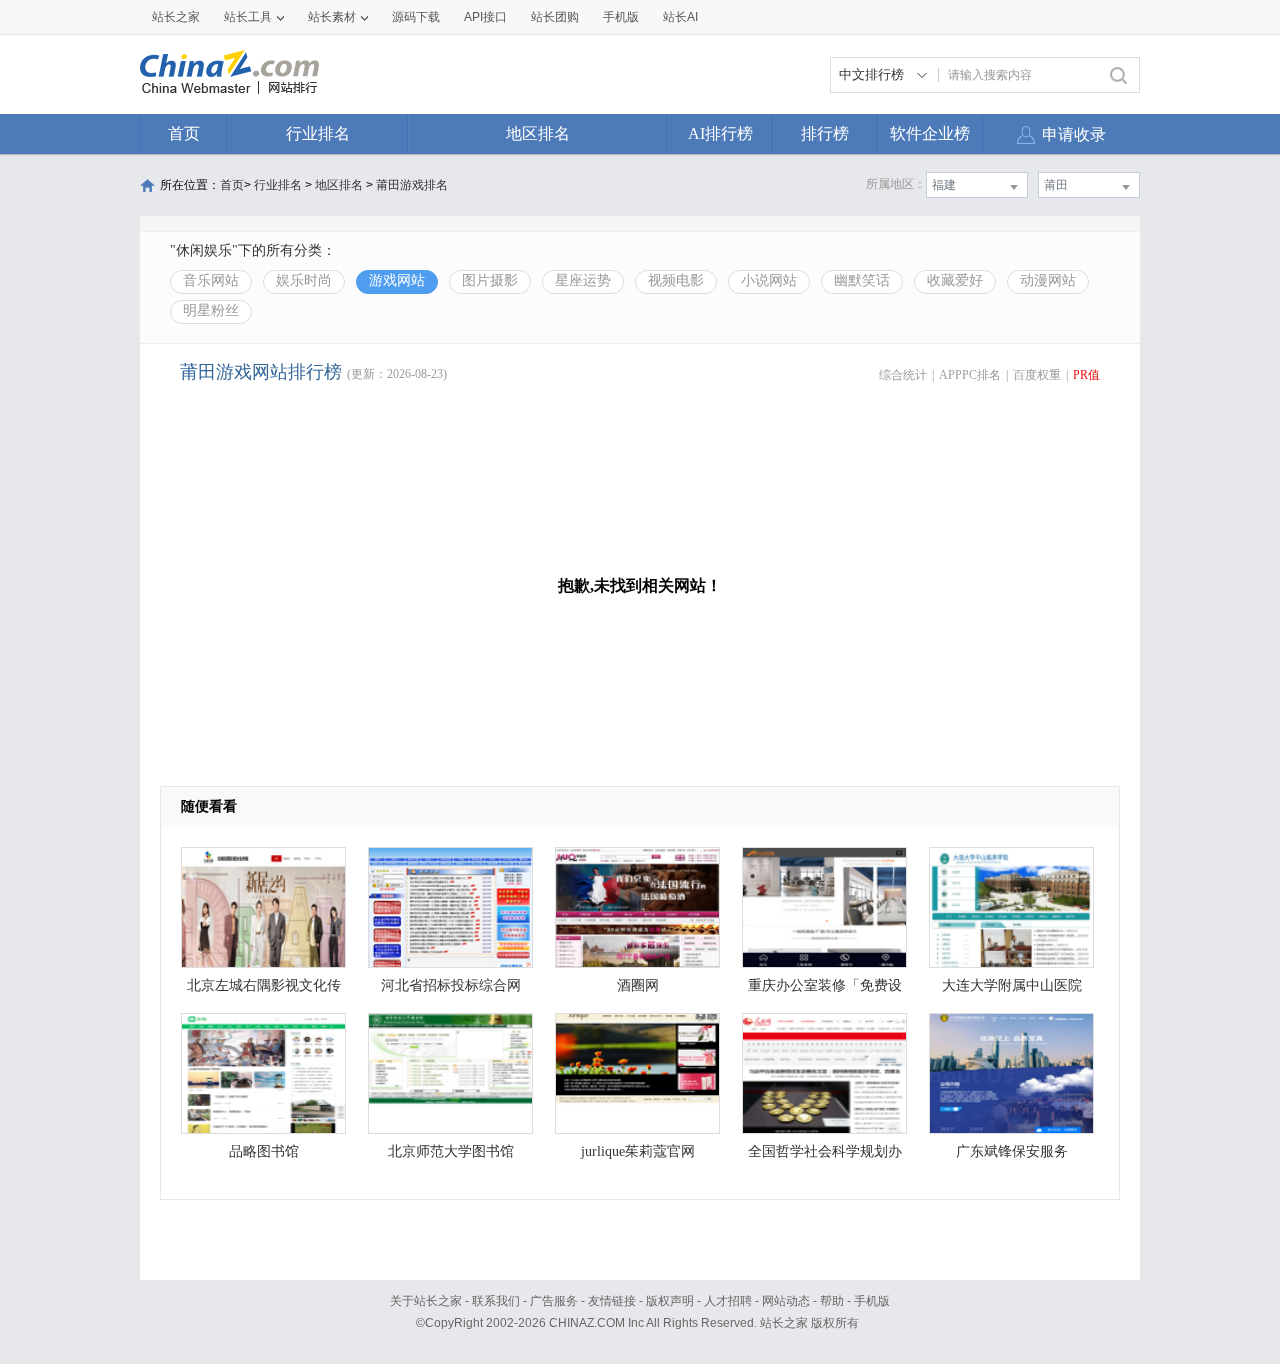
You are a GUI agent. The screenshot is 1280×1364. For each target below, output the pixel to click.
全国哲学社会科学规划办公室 (825, 1156)
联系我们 (496, 1301)
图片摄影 (490, 280)
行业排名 (318, 133)
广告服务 (554, 1301)
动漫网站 (1048, 280)
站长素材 (332, 17)
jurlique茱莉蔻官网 (638, 1151)
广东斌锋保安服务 (1012, 1151)
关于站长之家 (426, 1301)
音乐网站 (211, 280)
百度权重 (1037, 375)
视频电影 (676, 280)
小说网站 (769, 280)
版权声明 (670, 1301)
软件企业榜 (930, 133)
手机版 (872, 1301)
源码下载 (416, 17)
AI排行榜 (720, 133)
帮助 (832, 1301)
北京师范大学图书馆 (451, 1151)
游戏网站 (397, 280)
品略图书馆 (264, 1151)
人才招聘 (728, 1301)
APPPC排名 (970, 375)
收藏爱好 (955, 280)
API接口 (485, 17)
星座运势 (583, 280)
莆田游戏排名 (412, 185)
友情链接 (612, 1301)
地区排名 (538, 133)
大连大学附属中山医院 (1012, 985)
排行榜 (825, 133)
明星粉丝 (211, 310)
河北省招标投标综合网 (451, 985)
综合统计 (903, 375)
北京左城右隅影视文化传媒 (264, 990)
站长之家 (176, 17)
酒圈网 (638, 985)
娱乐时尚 (304, 280)
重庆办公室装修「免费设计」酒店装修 (825, 990)
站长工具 (248, 17)
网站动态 (786, 1301)
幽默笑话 (862, 280)
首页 (184, 133)
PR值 (1086, 375)
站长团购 (555, 17)
